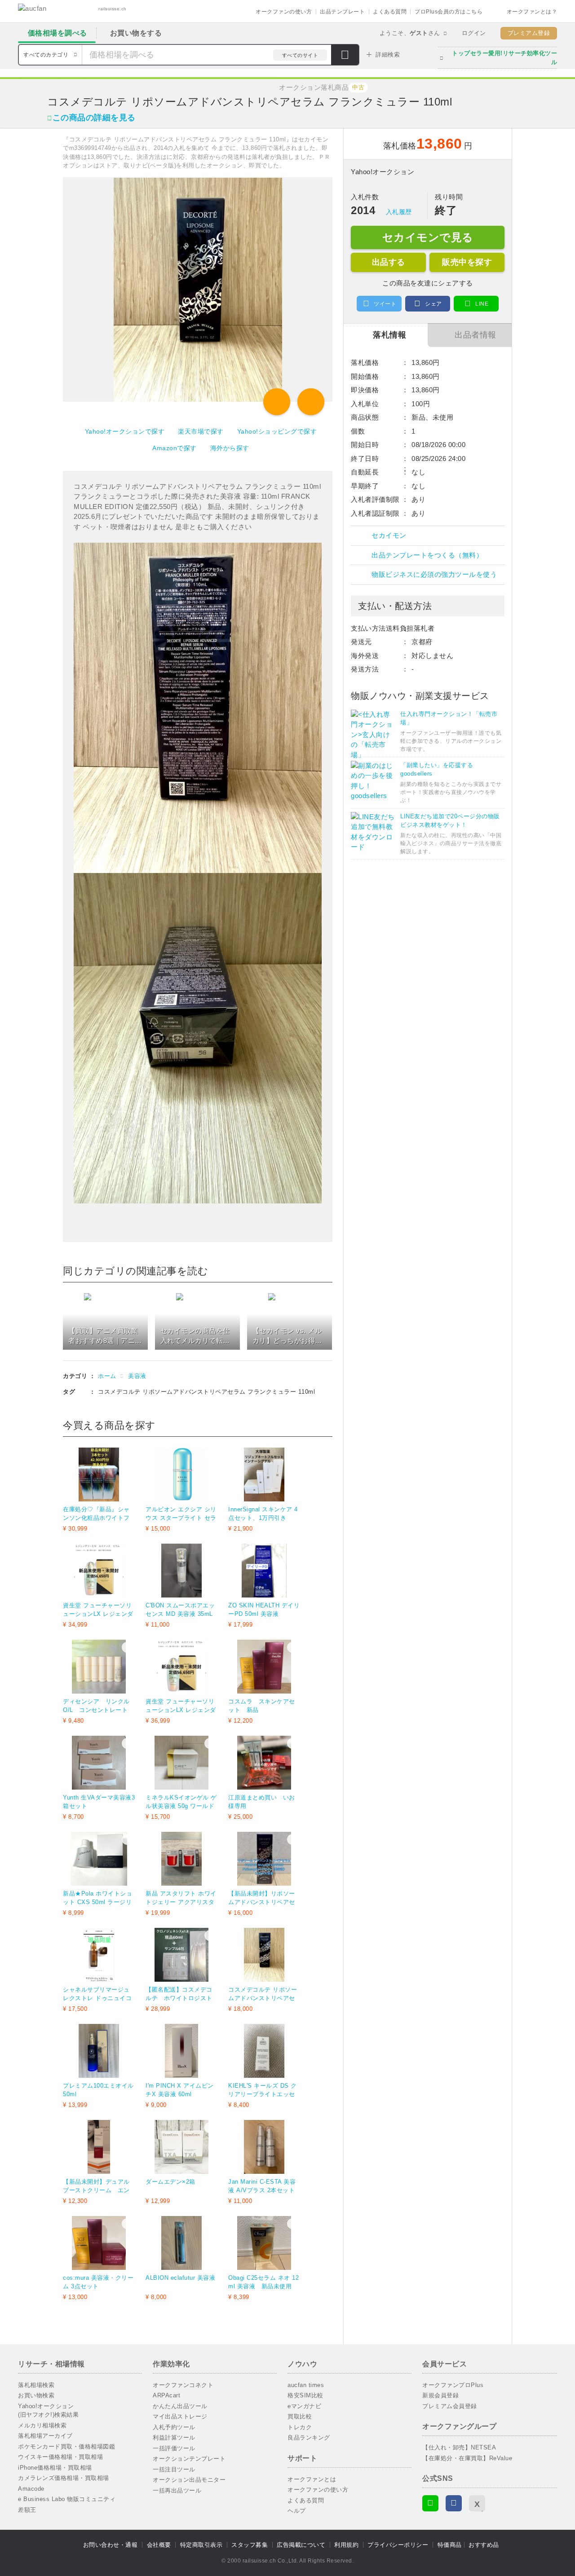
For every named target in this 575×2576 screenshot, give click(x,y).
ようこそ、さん (410, 33)
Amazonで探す (175, 448)
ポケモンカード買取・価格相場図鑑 (66, 2447)
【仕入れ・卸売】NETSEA (459, 2447)
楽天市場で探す (201, 431)
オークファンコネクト (183, 2385)
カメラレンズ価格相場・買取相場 (64, 2478)
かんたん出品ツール (180, 2406)
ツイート (385, 304)
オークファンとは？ (532, 12)
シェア (433, 304)
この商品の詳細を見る (94, 118)
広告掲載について (301, 2545)
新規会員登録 (440, 2395)
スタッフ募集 (250, 2545)
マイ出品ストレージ (180, 2416)
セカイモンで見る (428, 237)
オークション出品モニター (189, 2480)
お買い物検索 (36, 2395)
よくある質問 (390, 12)
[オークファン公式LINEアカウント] (430, 2503)
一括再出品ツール (177, 2490)
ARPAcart (166, 2395)
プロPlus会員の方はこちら (449, 12)
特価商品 (450, 2545)
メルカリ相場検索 (42, 2425)
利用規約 (346, 2545)
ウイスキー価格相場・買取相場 (60, 2457)
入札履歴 (399, 212)
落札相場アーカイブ (45, 2436)
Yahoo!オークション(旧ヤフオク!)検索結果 (48, 2411)
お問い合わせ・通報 (111, 2545)
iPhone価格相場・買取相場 (55, 2468)
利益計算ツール (174, 2438)
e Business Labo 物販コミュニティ (67, 2499)
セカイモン (389, 535)
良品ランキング (309, 2438)
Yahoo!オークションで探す (125, 431)
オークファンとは (312, 2479)
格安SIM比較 (305, 2395)
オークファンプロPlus (453, 2385)
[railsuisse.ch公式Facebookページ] (454, 2503)
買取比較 (300, 2416)
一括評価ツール (174, 2448)
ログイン (474, 33)
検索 (345, 56)
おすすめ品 (484, 2545)
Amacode (31, 2489)
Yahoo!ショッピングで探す (277, 431)
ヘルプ (297, 2511)
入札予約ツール (174, 2427)
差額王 (27, 2510)
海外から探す (230, 448)
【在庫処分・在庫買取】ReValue (467, 2458)
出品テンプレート (342, 12)
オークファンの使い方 (284, 12)
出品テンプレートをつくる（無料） (427, 555)
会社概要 (159, 2545)
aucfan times (306, 2385)
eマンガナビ (304, 2406)
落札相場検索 (36, 2385)
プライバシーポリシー (398, 2545)
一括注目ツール (174, 2469)
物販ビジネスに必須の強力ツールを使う (434, 574)
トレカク (300, 2427)
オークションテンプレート (189, 2459)
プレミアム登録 (529, 33)
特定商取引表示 (201, 2545)
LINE (482, 304)
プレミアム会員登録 (450, 2406)
